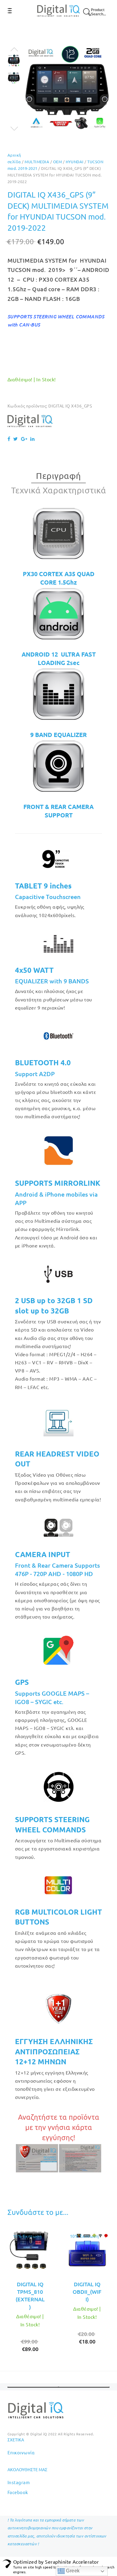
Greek (72, 2571)
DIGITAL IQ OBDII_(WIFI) (87, 2292)
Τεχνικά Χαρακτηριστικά (59, 490)
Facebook (18, 2492)
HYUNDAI (75, 162)
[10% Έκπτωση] (30, 2251)
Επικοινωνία (21, 2452)
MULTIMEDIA (37, 162)
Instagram (19, 2482)
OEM (57, 162)
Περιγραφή (58, 476)
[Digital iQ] (30, 421)
